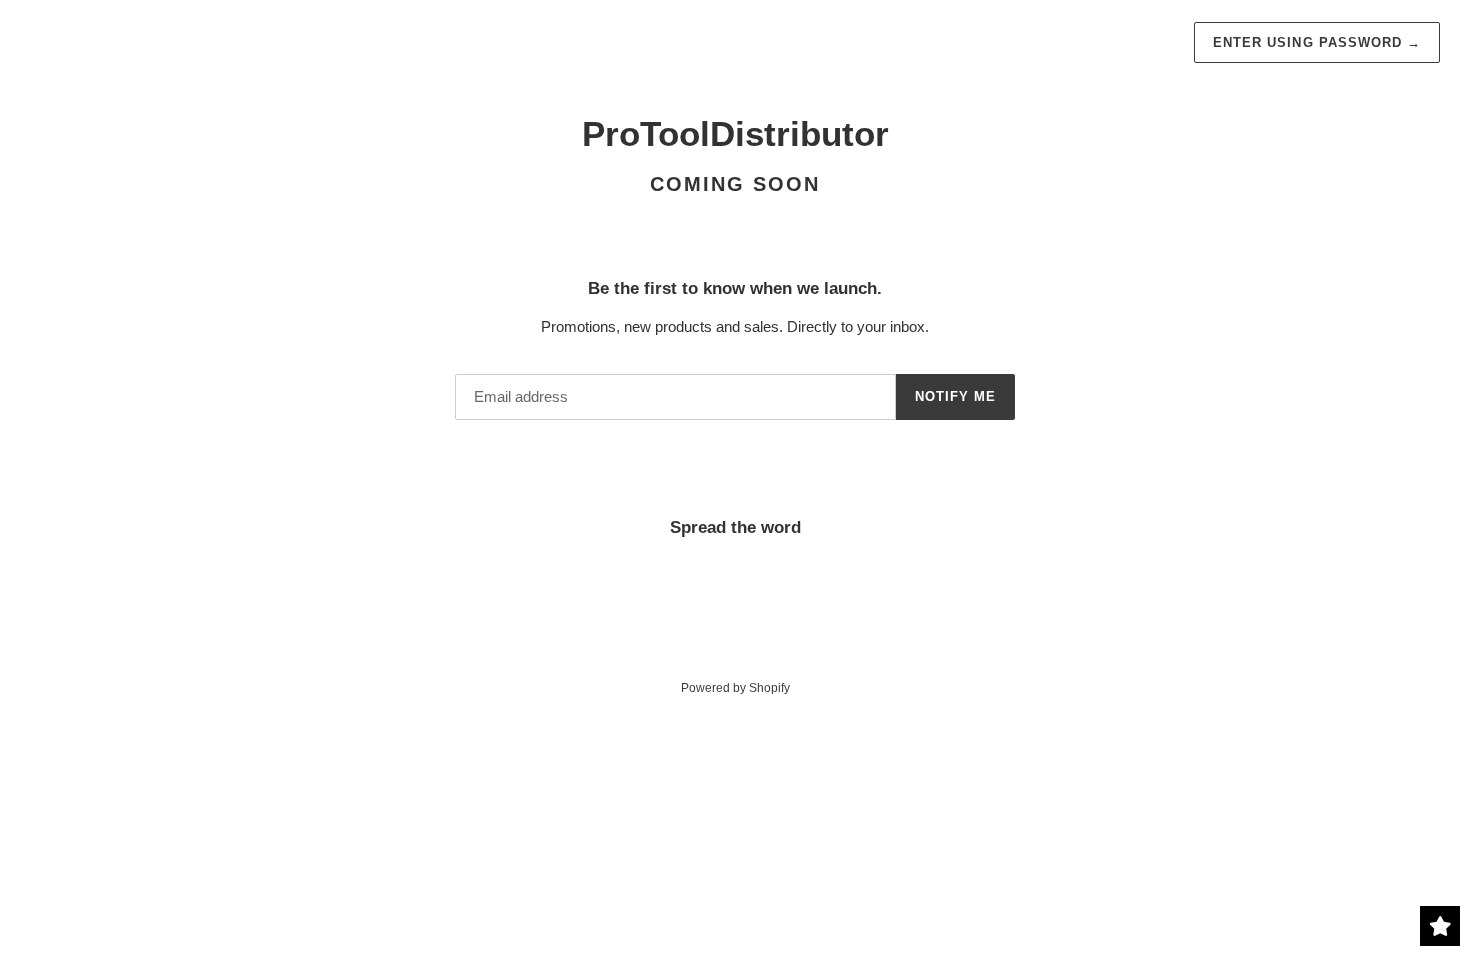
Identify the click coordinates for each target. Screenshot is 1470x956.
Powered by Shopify (735, 688)
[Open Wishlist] (1440, 926)
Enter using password (1317, 42)
